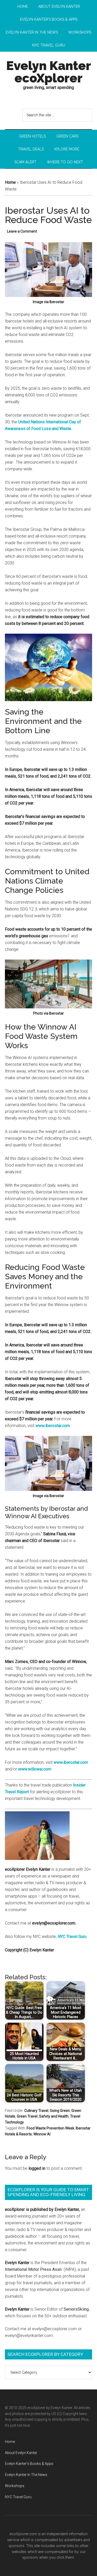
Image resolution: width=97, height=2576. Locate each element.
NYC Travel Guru (72, 1937)
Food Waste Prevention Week (50, 2128)
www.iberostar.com (53, 1426)
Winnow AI (42, 2134)
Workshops (15, 2486)
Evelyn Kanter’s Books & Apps (29, 2464)
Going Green (60, 2111)
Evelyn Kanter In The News (26, 2475)
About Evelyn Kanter (21, 2453)
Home (10, 182)
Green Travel (27, 2116)
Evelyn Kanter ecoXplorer (49, 72)
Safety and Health (54, 2116)
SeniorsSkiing (76, 2309)
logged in (37, 2168)
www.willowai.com (35, 1769)
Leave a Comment (22, 231)
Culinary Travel (36, 2111)
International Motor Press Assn (33, 2269)
